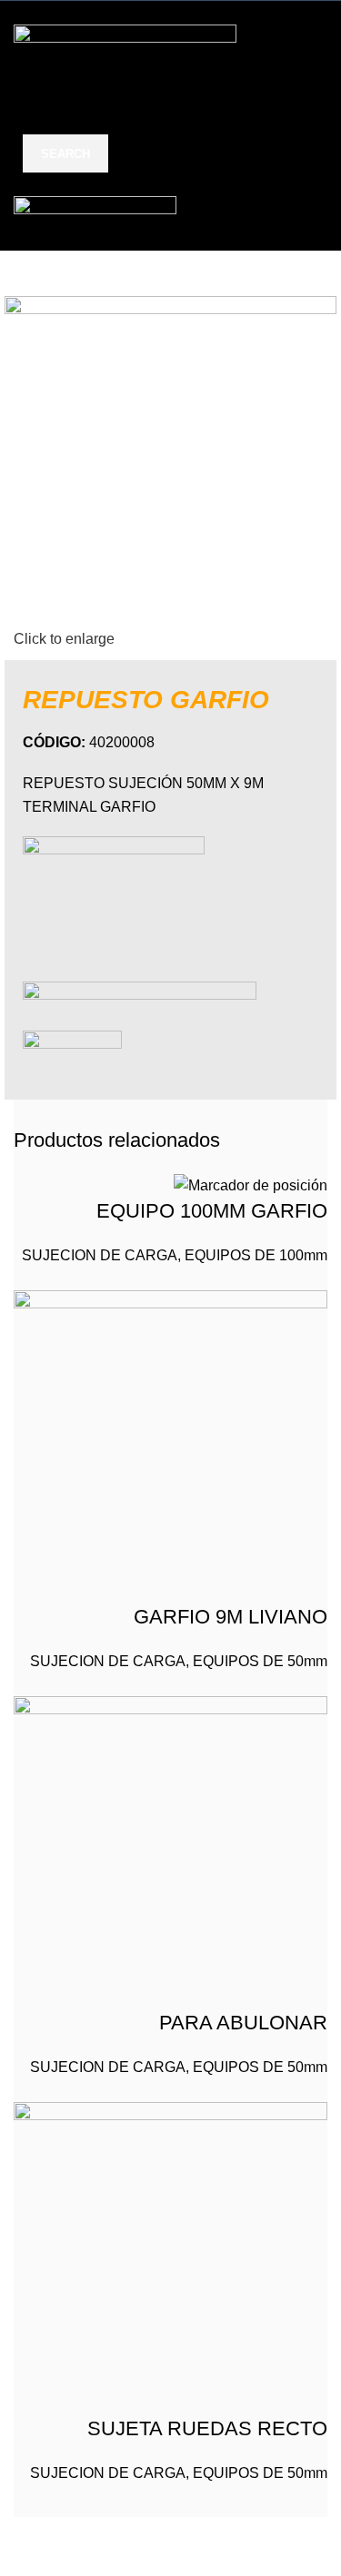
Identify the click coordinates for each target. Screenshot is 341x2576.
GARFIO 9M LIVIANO (231, 1617)
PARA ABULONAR (243, 2023)
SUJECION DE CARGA (100, 1255)
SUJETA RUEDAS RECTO (207, 2428)
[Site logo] (125, 60)
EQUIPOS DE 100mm (256, 1255)
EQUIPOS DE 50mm (260, 1661)
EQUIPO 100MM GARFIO (212, 1211)
